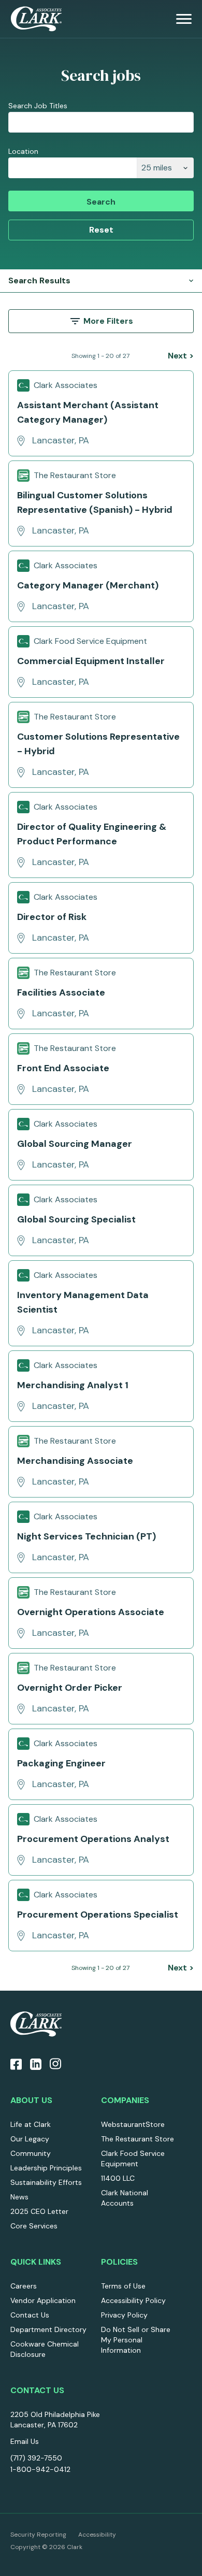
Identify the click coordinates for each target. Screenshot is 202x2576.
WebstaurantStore (133, 2124)
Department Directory (48, 2329)
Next (181, 356)
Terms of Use (123, 2286)
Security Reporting (38, 2535)
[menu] (184, 19)
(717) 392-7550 (36, 2458)
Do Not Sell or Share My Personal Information (136, 2340)
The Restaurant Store (138, 2139)
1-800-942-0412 (40, 2469)
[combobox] (73, 168)
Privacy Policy (124, 2315)
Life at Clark (31, 2124)
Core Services (34, 2226)
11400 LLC (118, 2178)
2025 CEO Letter (39, 2211)
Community (31, 2153)
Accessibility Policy (133, 2300)
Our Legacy (30, 2139)
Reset (101, 230)
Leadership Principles (46, 2168)
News (19, 2197)
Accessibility (97, 2535)
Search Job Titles (38, 106)
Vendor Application (43, 2300)
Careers (24, 2286)
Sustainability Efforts (46, 2182)
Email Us (25, 2441)
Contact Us (30, 2315)
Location (23, 151)
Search (101, 202)
